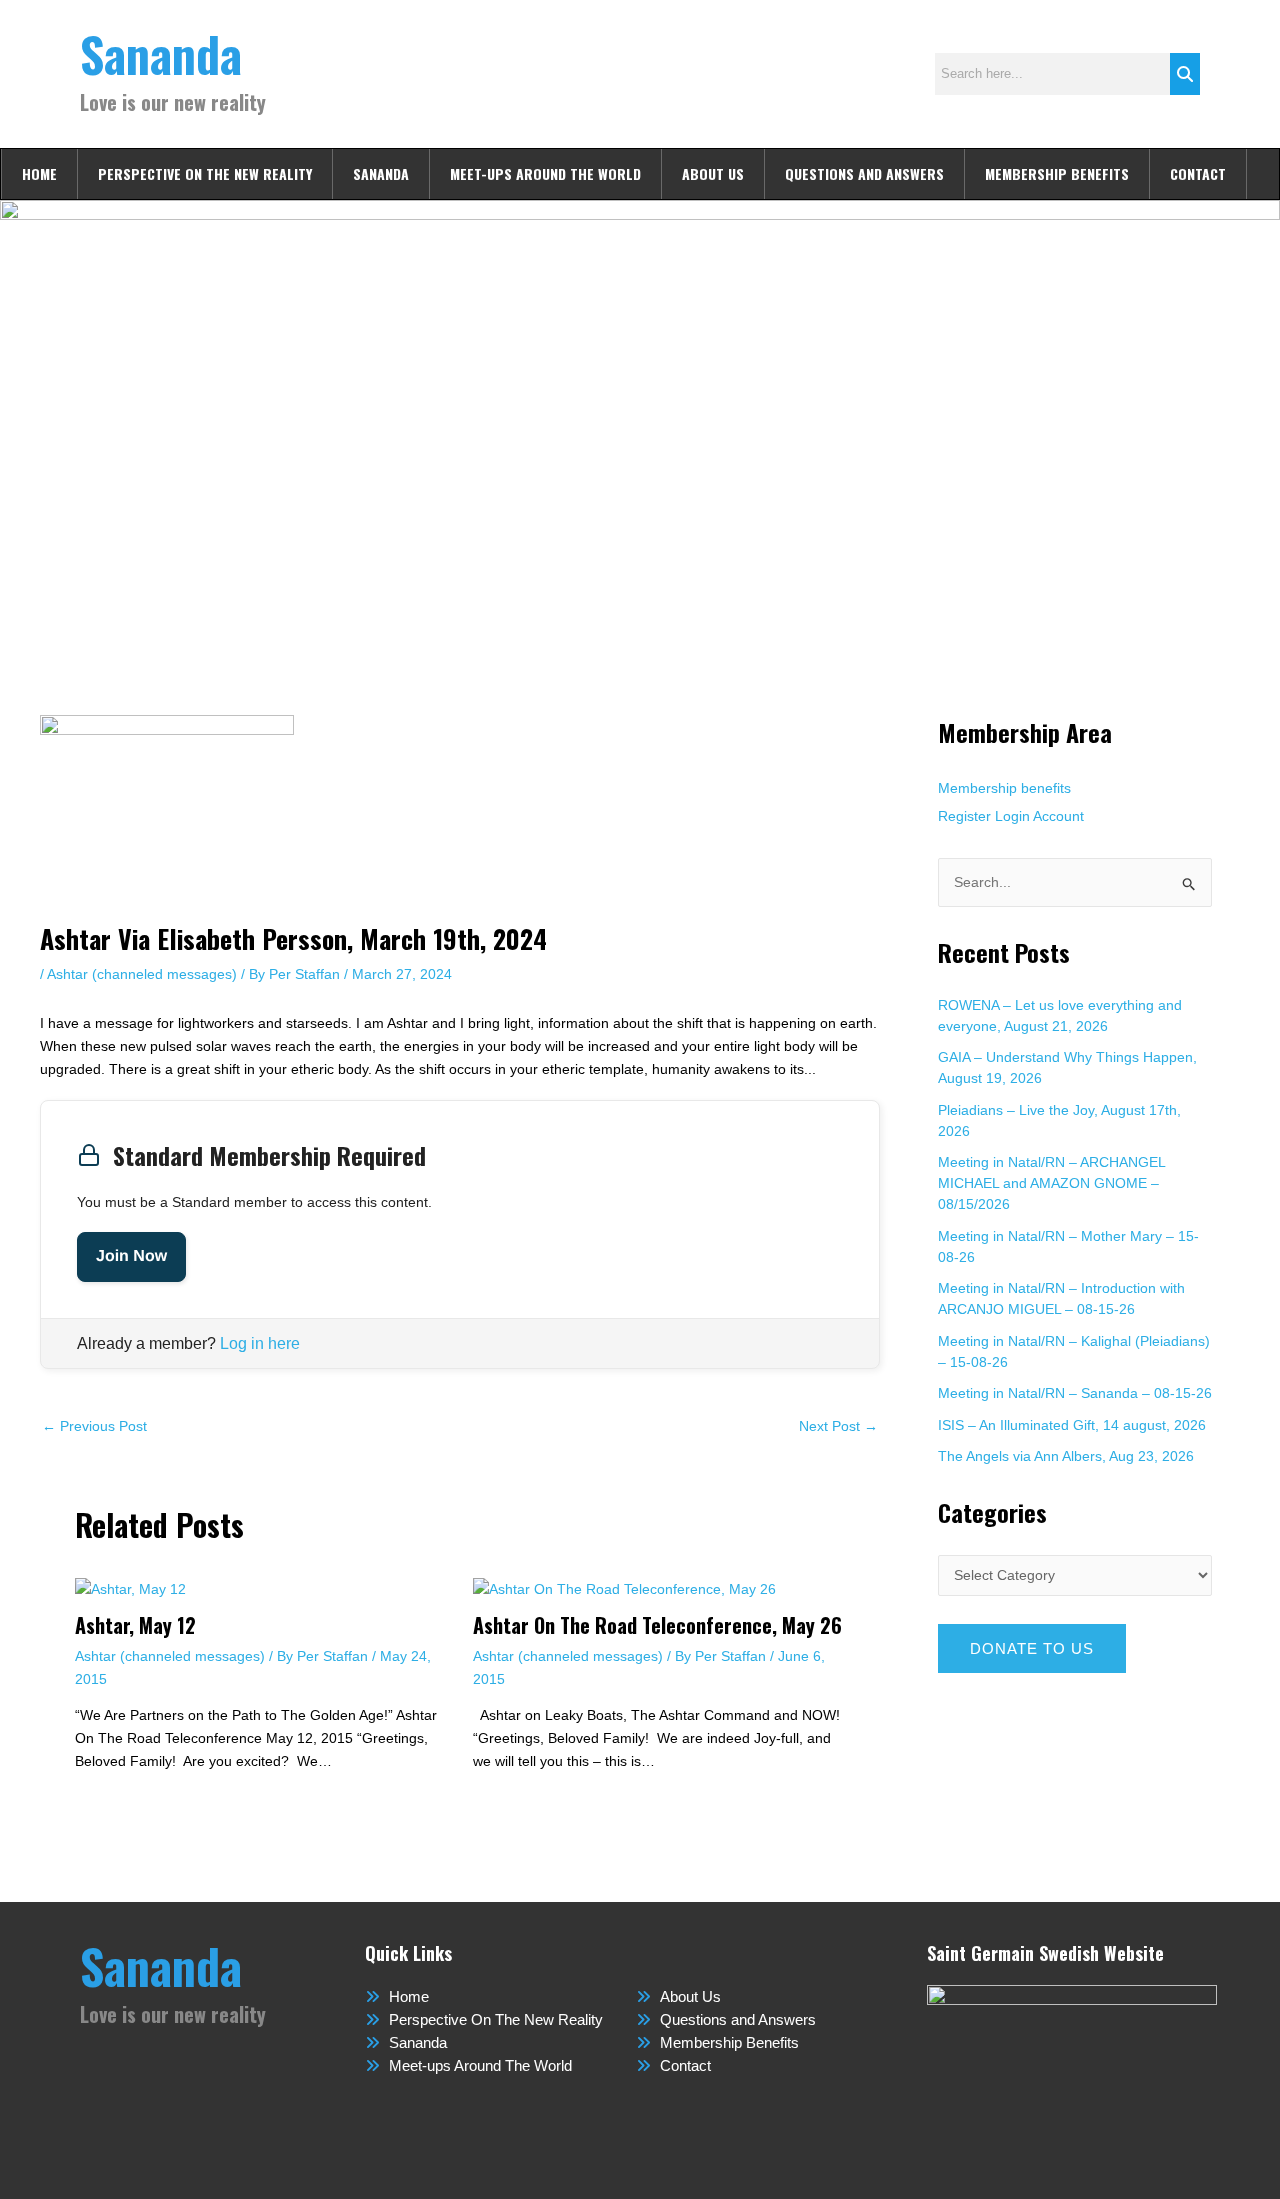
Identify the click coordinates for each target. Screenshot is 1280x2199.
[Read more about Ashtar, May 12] (130, 1588)
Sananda (161, 53)
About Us (713, 173)
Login (1012, 816)
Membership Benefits (1057, 173)
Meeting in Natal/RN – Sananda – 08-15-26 (1075, 1393)
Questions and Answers (864, 173)
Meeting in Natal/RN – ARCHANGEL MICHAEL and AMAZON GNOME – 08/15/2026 (1051, 1183)
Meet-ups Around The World (545, 173)
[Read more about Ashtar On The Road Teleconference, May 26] (624, 1588)
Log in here (260, 1343)
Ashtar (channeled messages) (142, 974)
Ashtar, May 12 (135, 1625)
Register (964, 816)
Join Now (131, 1256)
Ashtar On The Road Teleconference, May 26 (657, 1625)
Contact (1198, 173)
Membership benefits (1004, 788)
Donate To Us (1032, 1648)
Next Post (838, 1426)
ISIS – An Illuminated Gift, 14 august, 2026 (1072, 1425)
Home (39, 173)
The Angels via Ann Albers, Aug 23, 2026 (1066, 1456)
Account (1058, 816)
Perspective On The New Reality (205, 173)
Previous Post (94, 1426)
